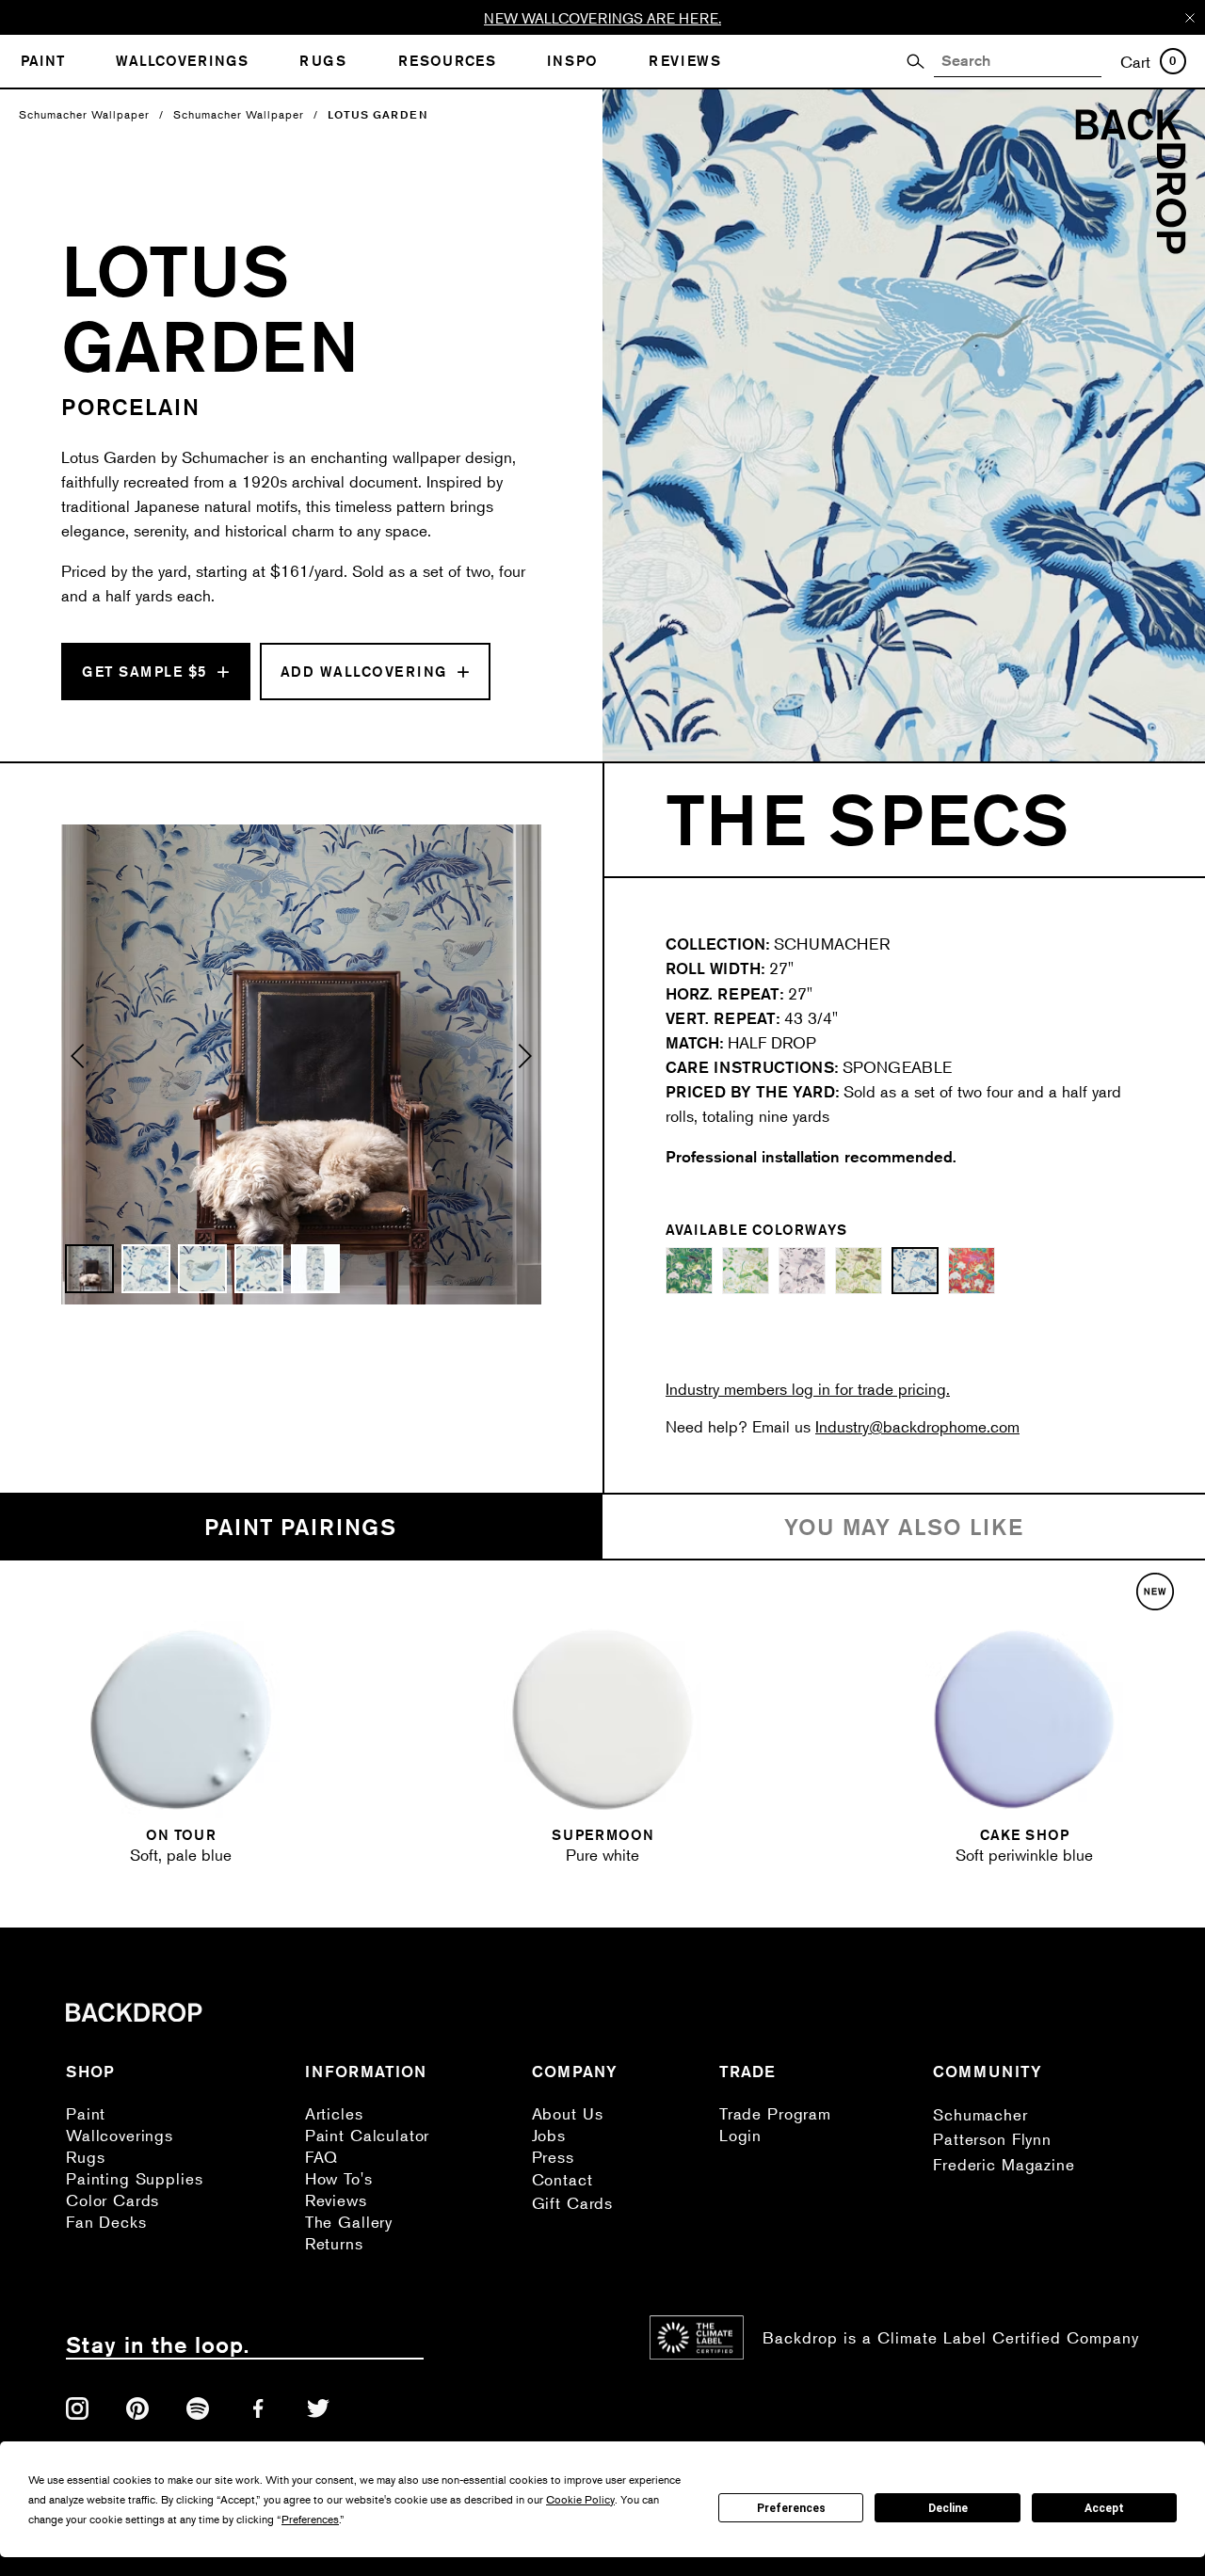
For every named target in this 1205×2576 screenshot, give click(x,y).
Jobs (549, 2135)
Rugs (85, 2157)
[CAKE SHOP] (1024, 1720)
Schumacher (980, 2114)
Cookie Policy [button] (580, 2499)
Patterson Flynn (992, 2139)
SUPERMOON (603, 1835)
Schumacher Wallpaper (84, 114)
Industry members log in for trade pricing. (808, 1389)
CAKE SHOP (1025, 1835)
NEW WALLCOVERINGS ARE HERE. (602, 17)
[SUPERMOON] (602, 1720)
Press (553, 2157)
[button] (78, 1064)
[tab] (301, 1528)
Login (740, 2135)
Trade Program (775, 2113)
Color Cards (112, 2200)
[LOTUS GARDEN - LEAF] (746, 1271)
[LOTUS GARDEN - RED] (972, 1271)
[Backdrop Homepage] (1131, 248)
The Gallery (349, 2222)
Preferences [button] (310, 2519)
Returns (334, 2243)
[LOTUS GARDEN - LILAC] (802, 1271)
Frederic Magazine (1004, 2164)
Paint (86, 2113)
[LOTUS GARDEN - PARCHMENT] (859, 1271)
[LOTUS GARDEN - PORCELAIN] (915, 1271)
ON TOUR (181, 1835)
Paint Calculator (368, 2135)
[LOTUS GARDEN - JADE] (689, 1271)
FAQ (322, 2157)
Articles (334, 2113)
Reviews (336, 2200)
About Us (568, 2113)
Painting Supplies (134, 2178)
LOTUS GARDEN (378, 114)
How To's (339, 2178)
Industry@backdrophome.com (917, 1426)
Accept (1104, 2508)
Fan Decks (106, 2222)
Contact (562, 2179)
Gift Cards (573, 2203)
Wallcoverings (120, 2135)
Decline (948, 2508)
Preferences (791, 2508)
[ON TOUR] (181, 1720)
